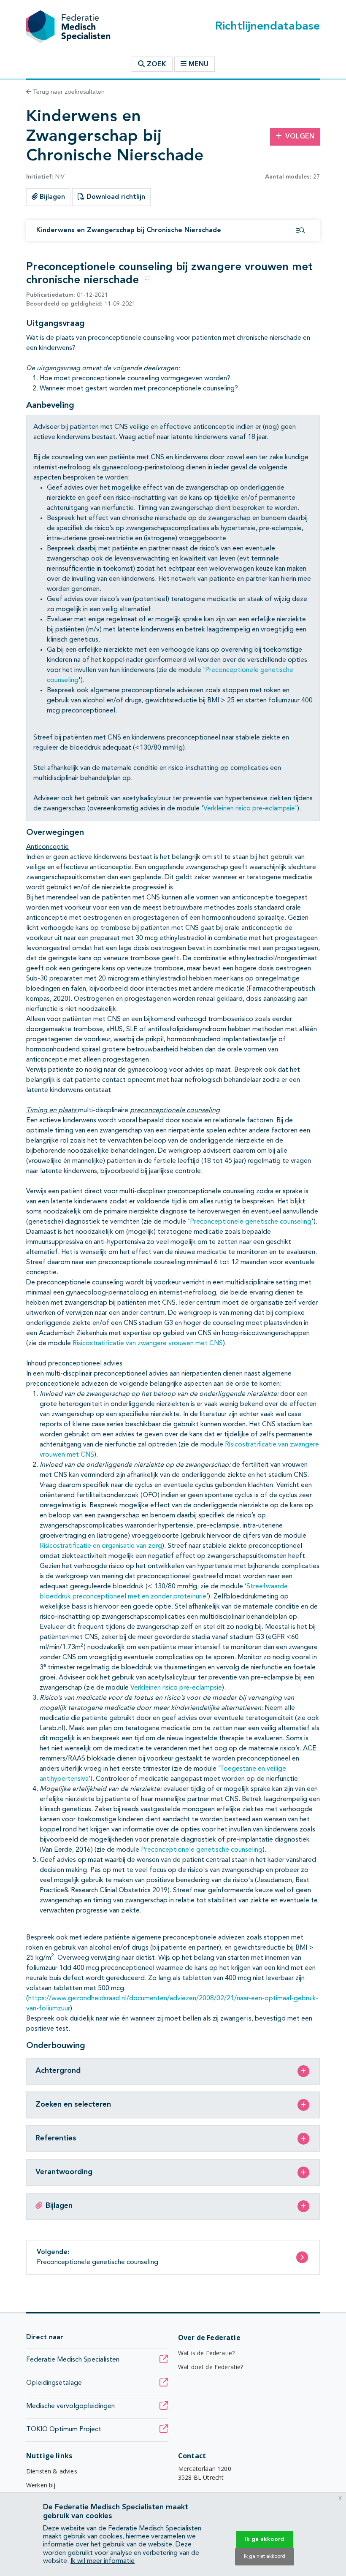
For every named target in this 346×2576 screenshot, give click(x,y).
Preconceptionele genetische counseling (251, 1222)
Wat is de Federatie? (206, 2353)
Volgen (300, 137)
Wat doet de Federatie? (211, 2367)
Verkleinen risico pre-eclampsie (249, 809)
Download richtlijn (115, 197)
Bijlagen (51, 197)
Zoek (155, 65)
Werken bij (41, 2485)
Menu (199, 65)
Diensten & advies (52, 2471)
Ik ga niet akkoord (265, 2557)
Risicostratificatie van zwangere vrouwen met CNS (148, 1344)
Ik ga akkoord (265, 2539)
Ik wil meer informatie (103, 2561)
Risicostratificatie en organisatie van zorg (101, 1546)
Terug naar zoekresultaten (68, 92)
